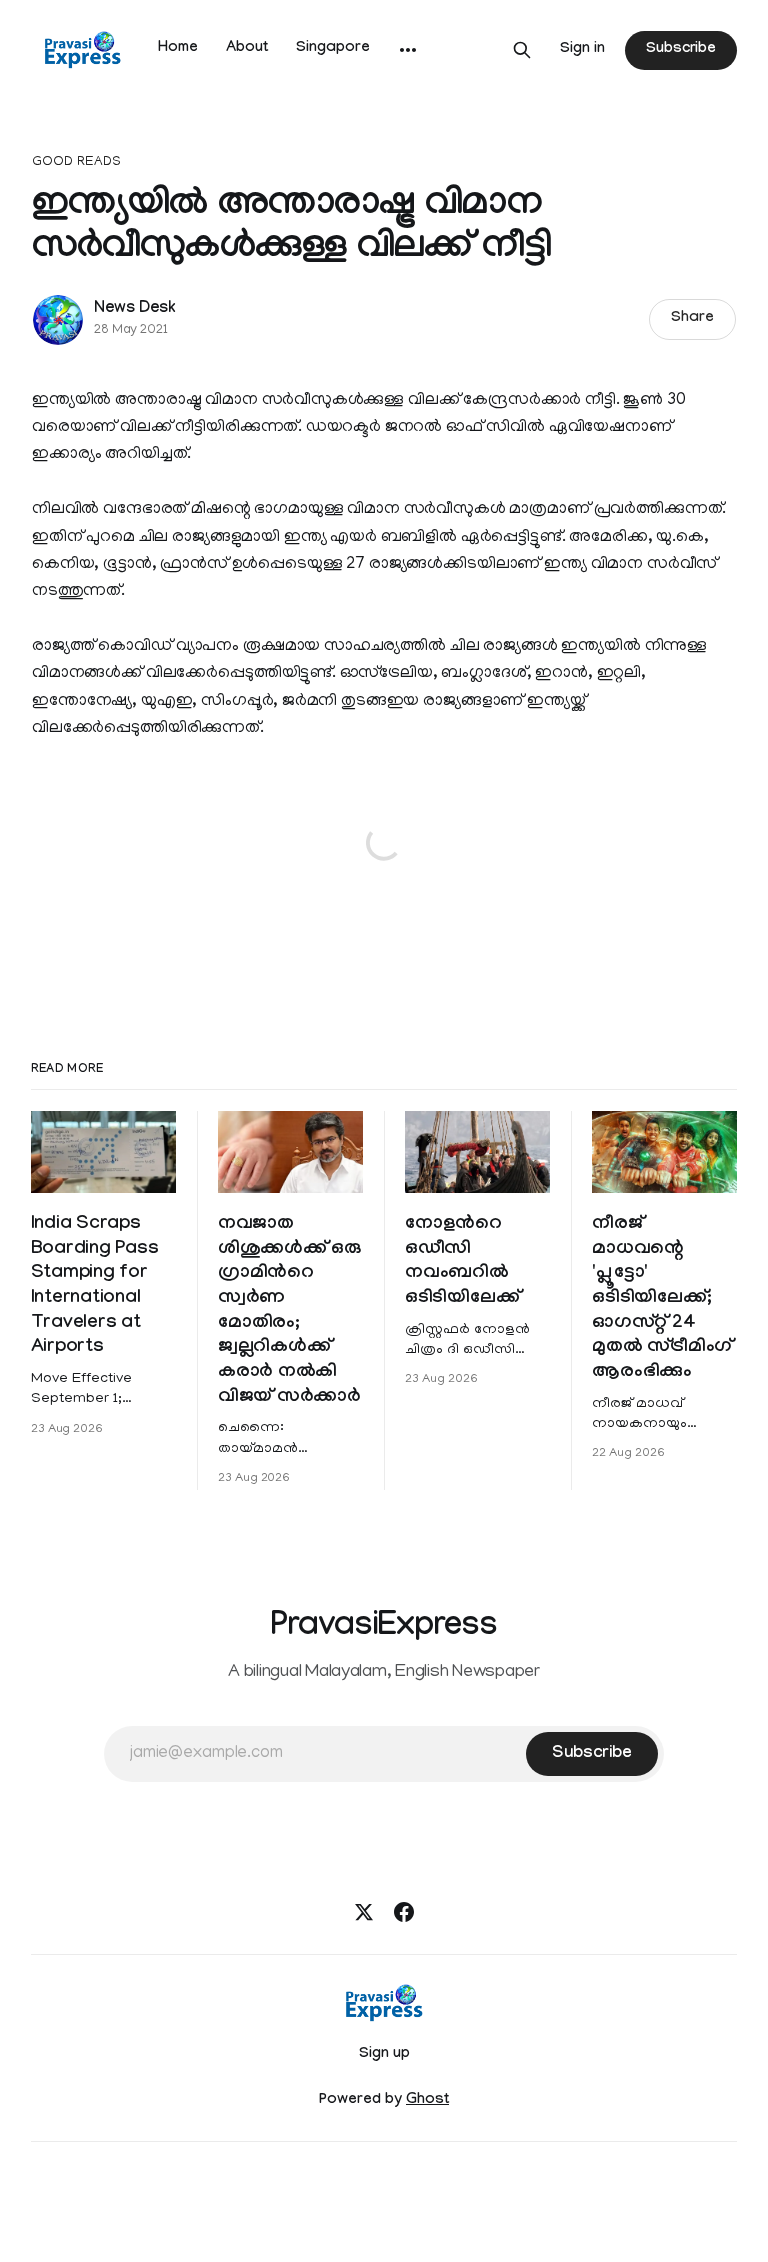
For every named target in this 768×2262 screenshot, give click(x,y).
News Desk (135, 309)
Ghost (427, 2101)
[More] (408, 50)
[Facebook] (404, 1912)
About (247, 49)
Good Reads (76, 162)
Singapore (333, 49)
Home (178, 49)
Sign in (582, 50)
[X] (364, 1912)
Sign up (384, 2055)
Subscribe (681, 50)
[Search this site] (522, 50)
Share (692, 319)
